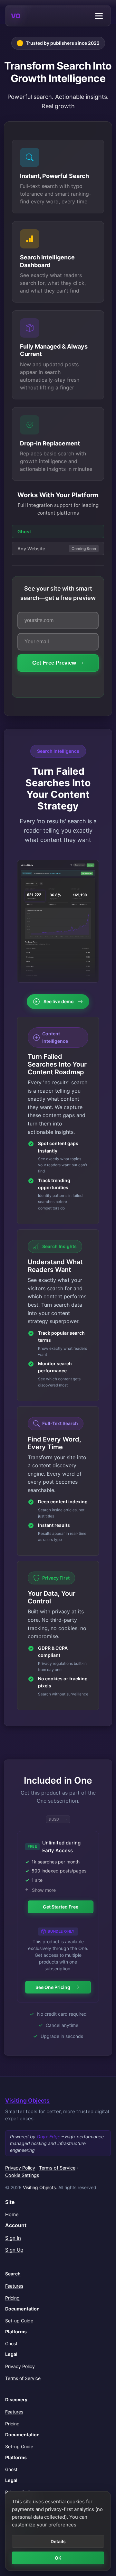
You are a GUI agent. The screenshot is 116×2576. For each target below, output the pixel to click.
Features (14, 2286)
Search (13, 2274)
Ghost (11, 2343)
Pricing (12, 2298)
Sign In (13, 2238)
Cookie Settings (22, 2175)
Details (58, 2541)
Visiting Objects (27, 2100)
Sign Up (14, 2250)
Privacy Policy (20, 2168)
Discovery (16, 2399)
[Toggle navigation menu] (99, 16)
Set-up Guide (19, 2321)
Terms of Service (57, 2168)
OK (58, 2558)
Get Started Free (61, 1907)
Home (12, 2214)
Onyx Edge (48, 2137)
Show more (44, 1890)
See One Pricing (53, 1987)
